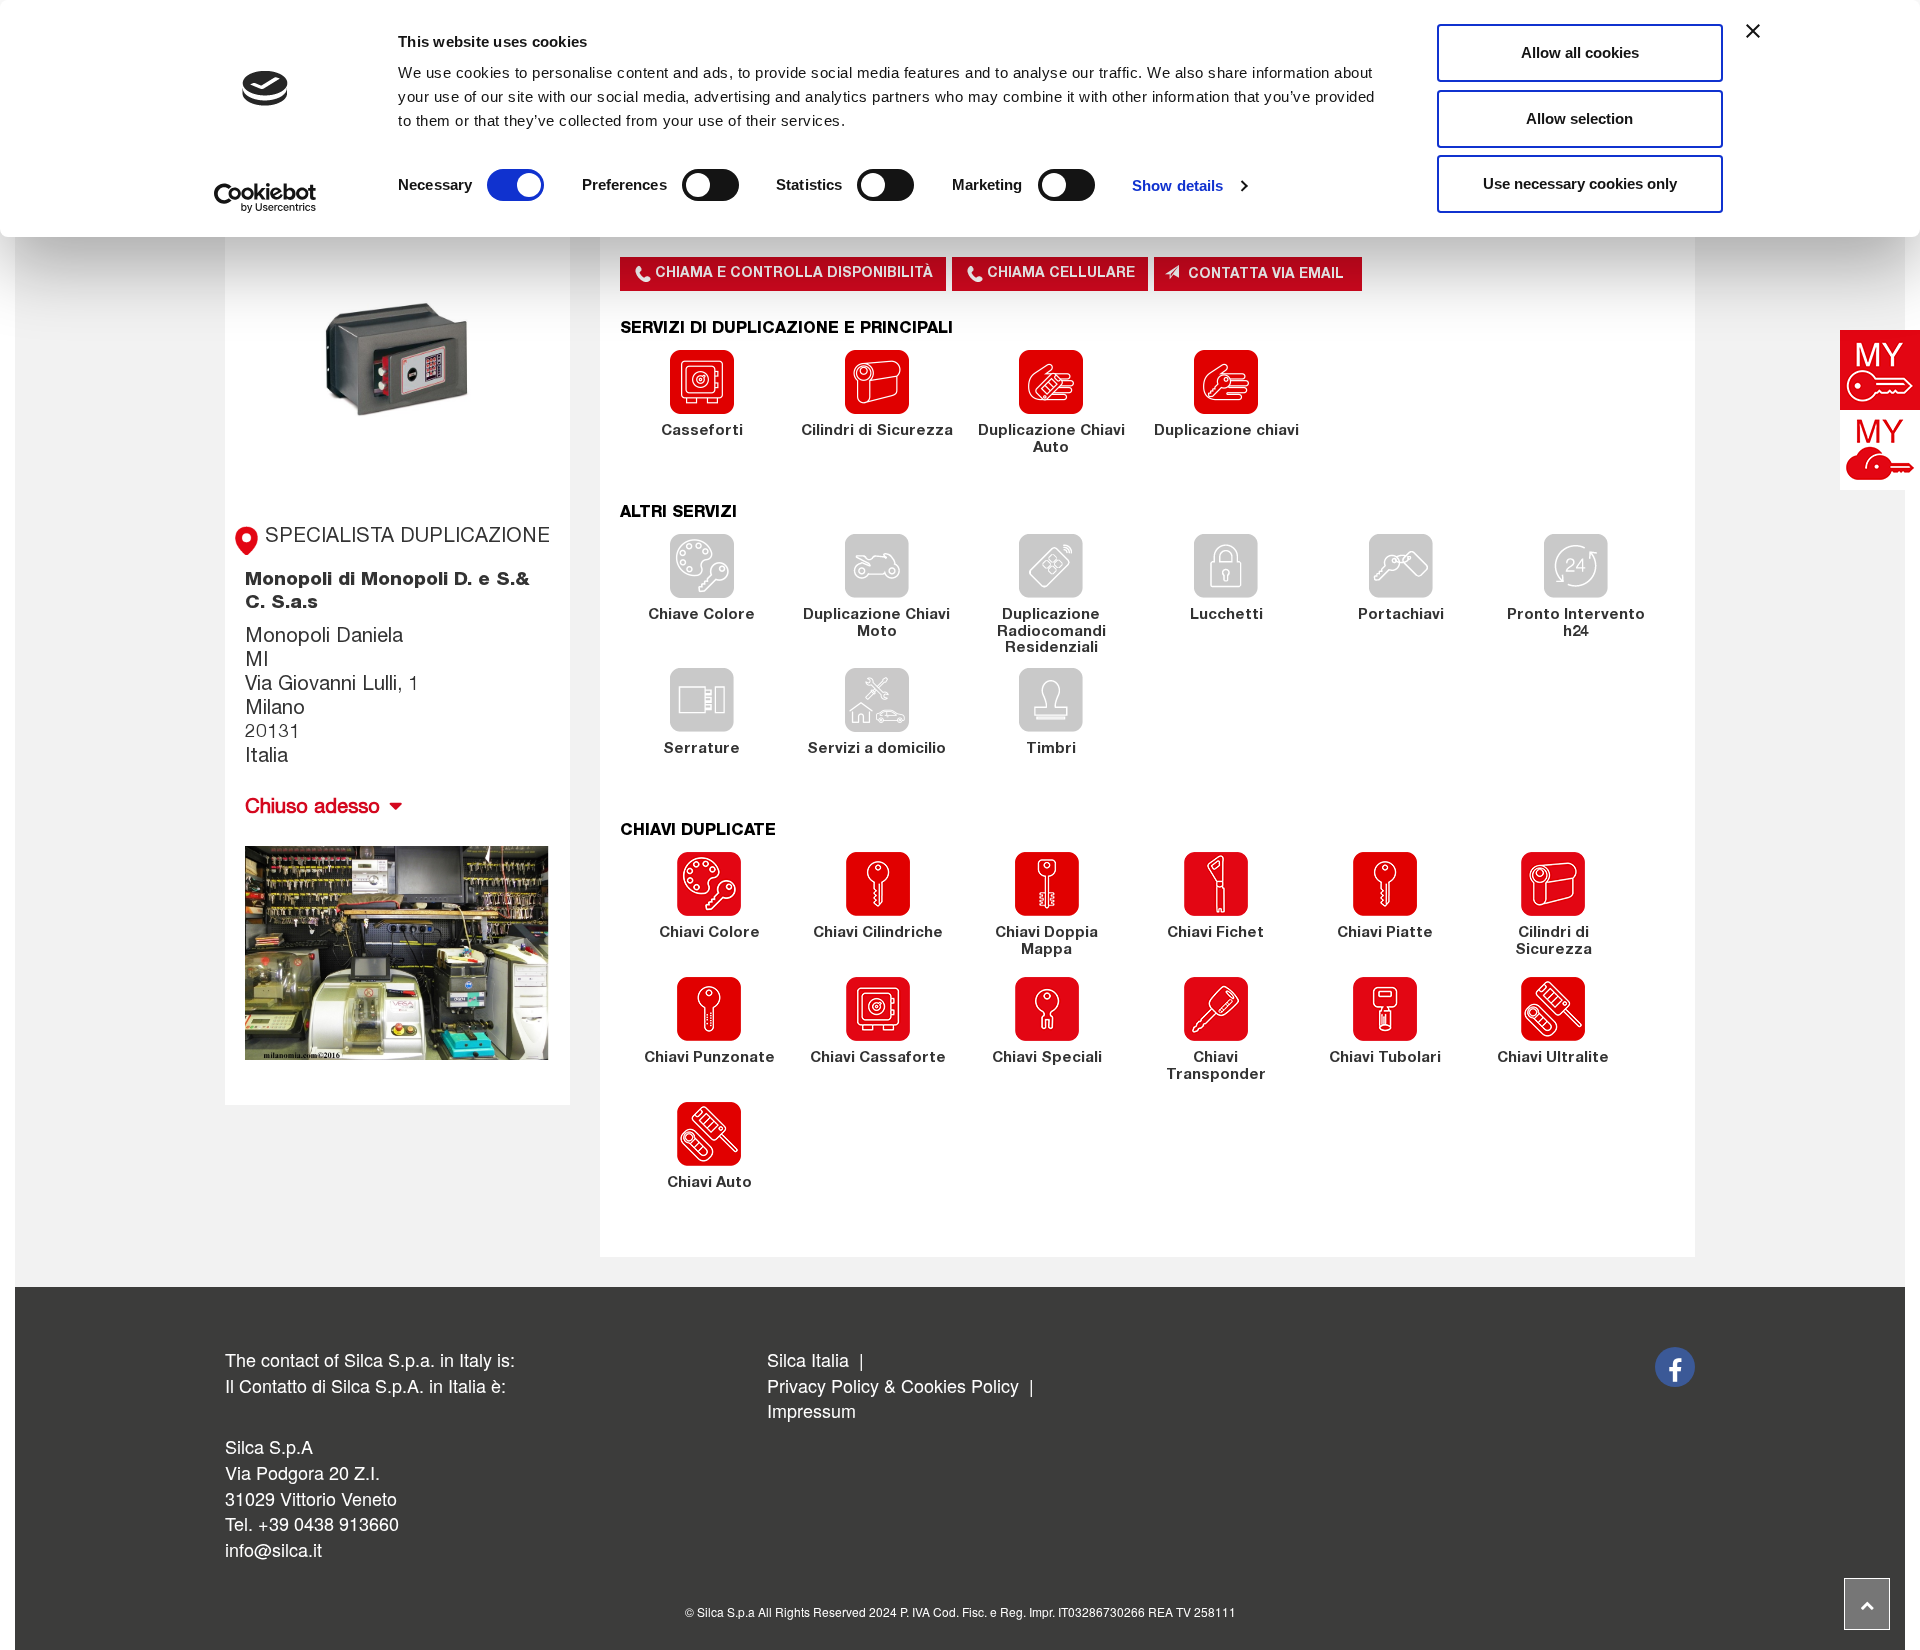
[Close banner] (1753, 31)
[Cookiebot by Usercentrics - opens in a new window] (265, 198)
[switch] (710, 185)
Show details (1177, 185)
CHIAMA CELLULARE (1061, 274)
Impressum (811, 1410)
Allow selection (1579, 118)
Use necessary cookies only (1580, 183)
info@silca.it (273, 1549)
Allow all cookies (1580, 52)
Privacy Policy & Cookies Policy (893, 1385)
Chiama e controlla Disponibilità (794, 274)
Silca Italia (810, 1359)
